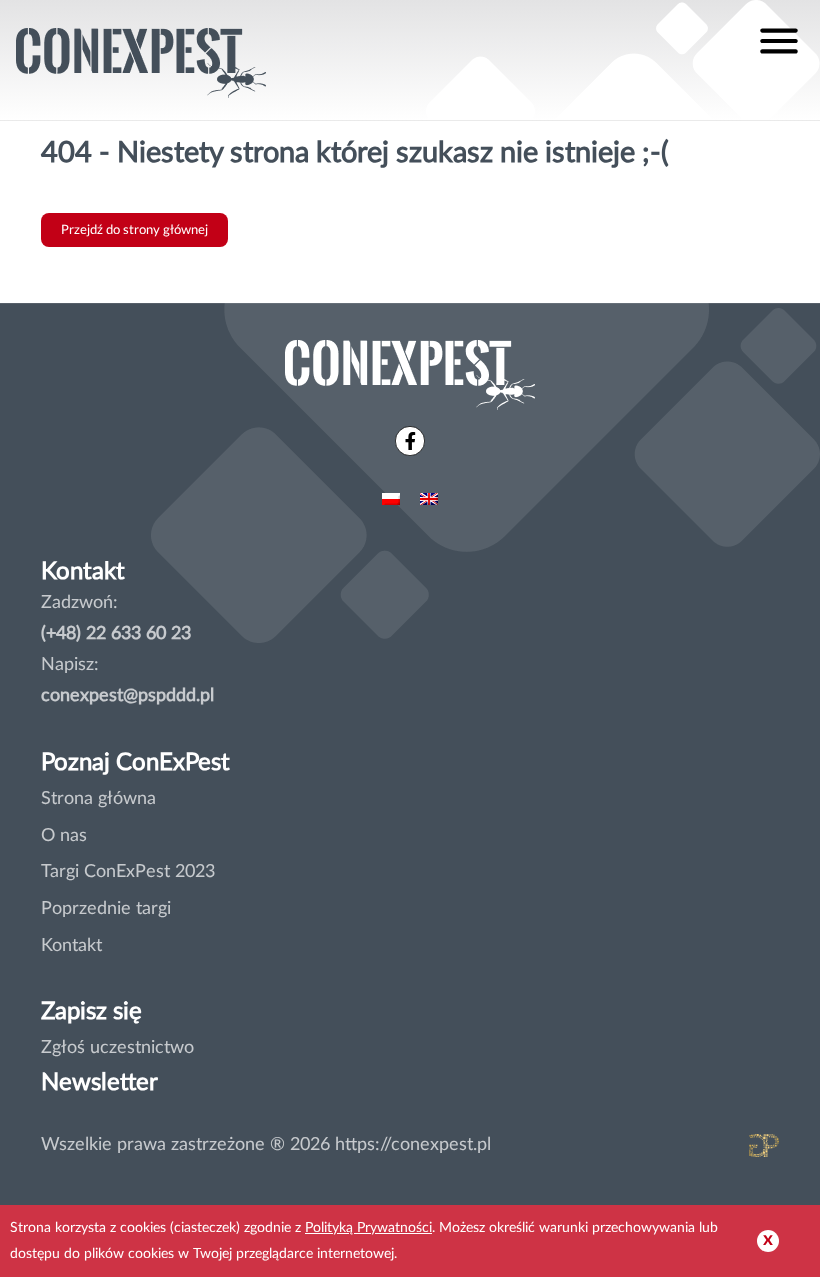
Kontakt (71, 945)
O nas (64, 835)
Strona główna (98, 798)
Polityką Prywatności (368, 1227)
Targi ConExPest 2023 (128, 871)
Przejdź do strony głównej (134, 230)
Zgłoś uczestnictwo (117, 1047)
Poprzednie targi (106, 908)
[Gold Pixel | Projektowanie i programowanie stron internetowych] (731, 1151)
